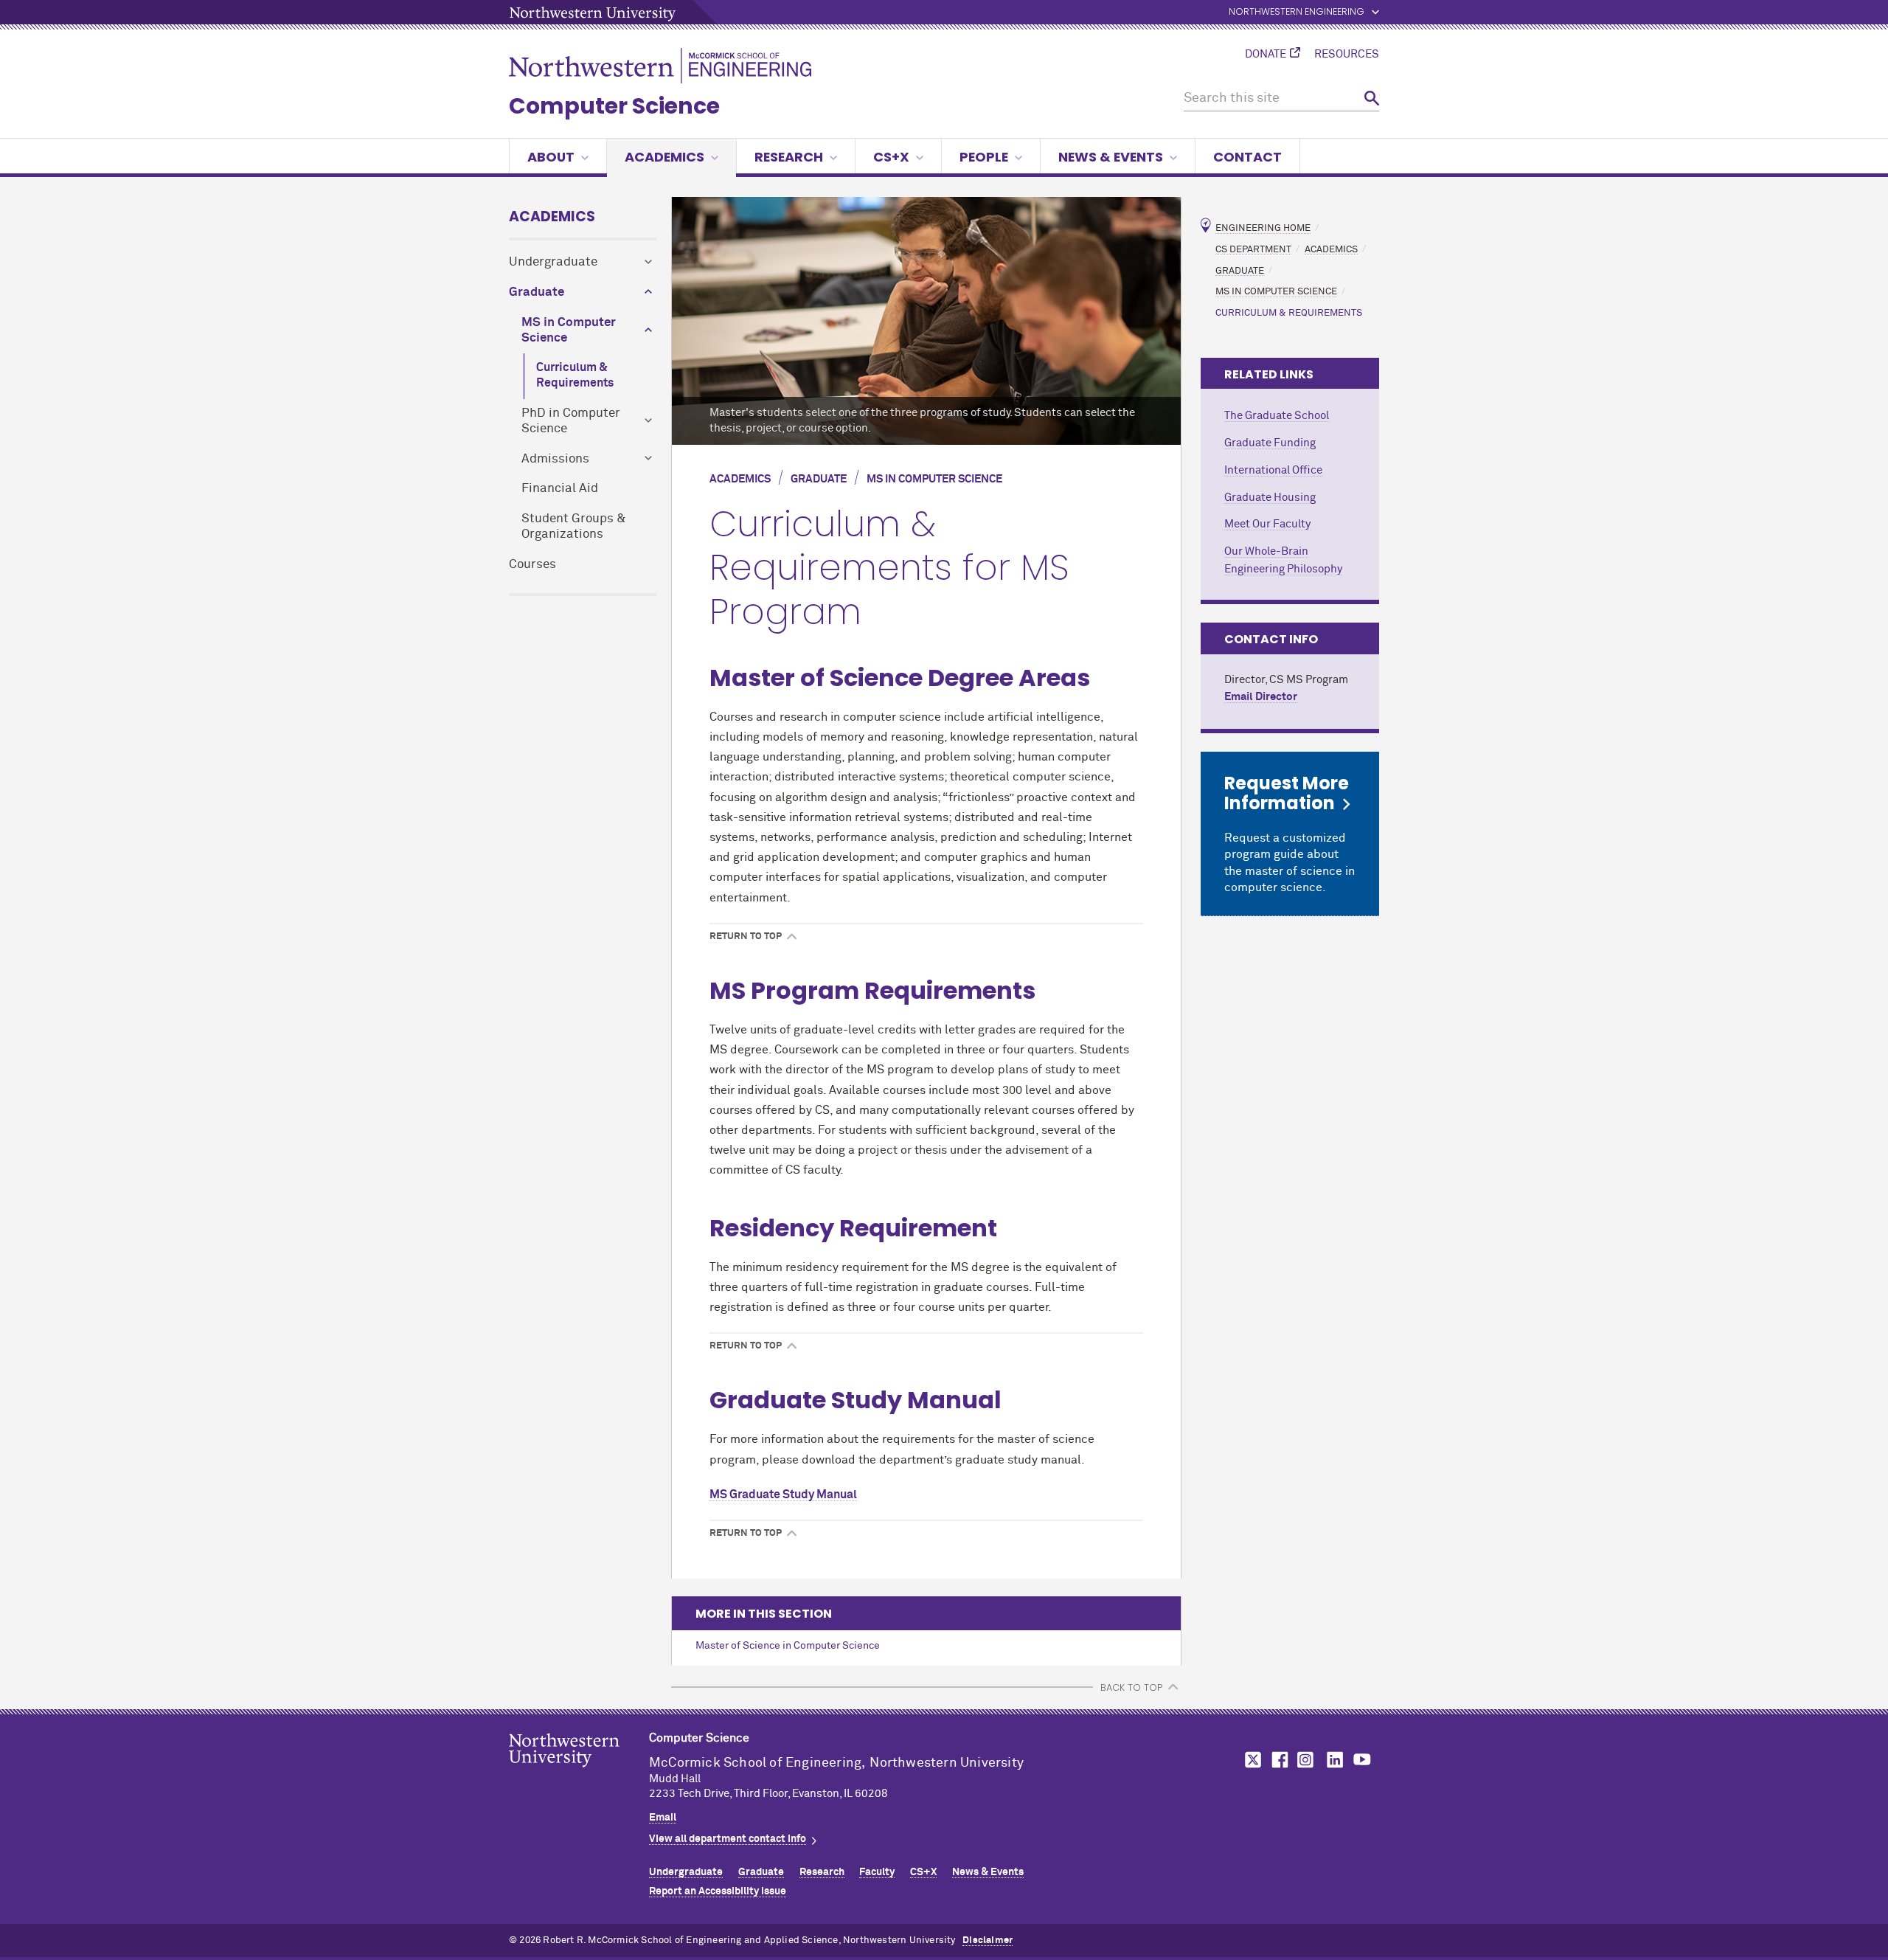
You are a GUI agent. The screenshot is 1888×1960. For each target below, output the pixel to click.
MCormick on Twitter (1250, 1760)
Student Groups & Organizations (574, 527)
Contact (1247, 157)
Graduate (537, 292)
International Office (1273, 470)
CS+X (891, 157)
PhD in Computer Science (571, 421)
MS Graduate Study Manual (783, 1495)
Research (789, 157)
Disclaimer (988, 1940)
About (551, 157)
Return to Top (746, 937)
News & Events (1111, 157)
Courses (532, 565)
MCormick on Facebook (1278, 1760)
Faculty (877, 1872)
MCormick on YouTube (1362, 1760)
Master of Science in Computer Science (788, 1646)
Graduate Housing (1270, 498)
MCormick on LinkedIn (1334, 1760)
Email (663, 1818)
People (984, 157)
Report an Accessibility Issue (718, 1891)
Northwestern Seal (579, 1773)
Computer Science (614, 106)
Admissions (555, 459)
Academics (664, 157)
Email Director (1261, 697)
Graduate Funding (1270, 443)
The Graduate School (1277, 416)
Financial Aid (560, 489)
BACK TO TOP (1131, 1687)
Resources (1347, 55)
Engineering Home (1263, 228)
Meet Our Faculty (1267, 524)
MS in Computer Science (569, 330)
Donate (1266, 55)
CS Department (1253, 249)
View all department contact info (728, 1839)
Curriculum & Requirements (575, 375)
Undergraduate (553, 262)
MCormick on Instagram (1306, 1760)
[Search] (1372, 98)
